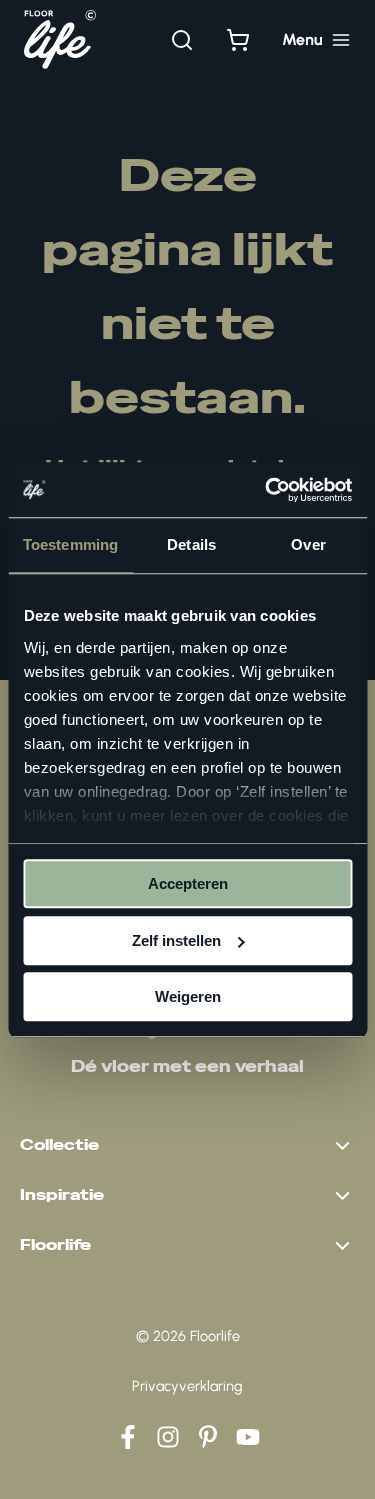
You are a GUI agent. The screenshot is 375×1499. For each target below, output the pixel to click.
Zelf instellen (176, 940)
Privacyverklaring (187, 1386)
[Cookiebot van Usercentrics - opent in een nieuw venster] (267, 490)
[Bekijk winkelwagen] (238, 40)
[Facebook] (128, 1437)
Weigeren (188, 996)
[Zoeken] (182, 40)
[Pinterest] (208, 1437)
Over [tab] (308, 544)
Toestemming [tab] (70, 544)
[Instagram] (168, 1437)
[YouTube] (248, 1437)
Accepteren (188, 883)
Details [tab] (191, 544)
